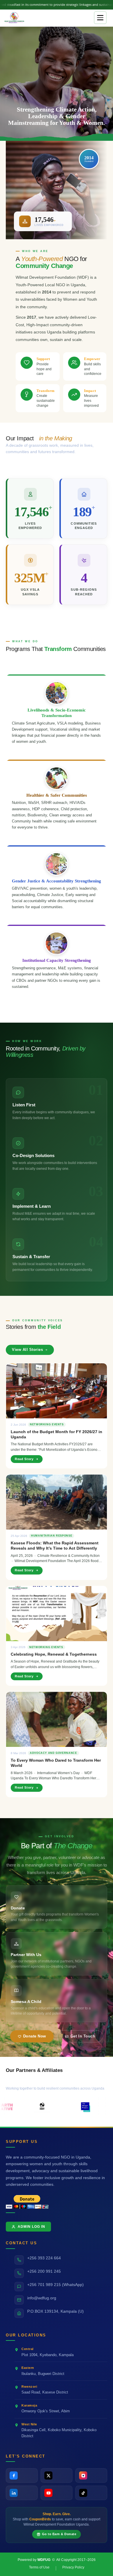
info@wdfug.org (42, 2298)
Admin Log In (31, 2227)
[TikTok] (91, 2493)
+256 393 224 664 (44, 2258)
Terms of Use (39, 2567)
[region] (57, 83)
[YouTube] (57, 2493)
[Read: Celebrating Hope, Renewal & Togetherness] (57, 1614)
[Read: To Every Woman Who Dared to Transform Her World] (57, 1719)
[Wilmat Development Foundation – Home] (15, 18)
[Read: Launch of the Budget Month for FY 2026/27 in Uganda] (57, 1391)
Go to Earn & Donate (59, 2534)
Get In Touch (83, 2036)
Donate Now (35, 2036)
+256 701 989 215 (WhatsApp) (55, 2285)
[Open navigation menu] (100, 18)
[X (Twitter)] (57, 2475)
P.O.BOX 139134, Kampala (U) (55, 2311)
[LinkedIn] (22, 2493)
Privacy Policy (73, 2567)
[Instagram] (91, 2475)
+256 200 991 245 (44, 2271)
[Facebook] (22, 2475)
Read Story (24, 1459)
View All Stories (27, 1350)
